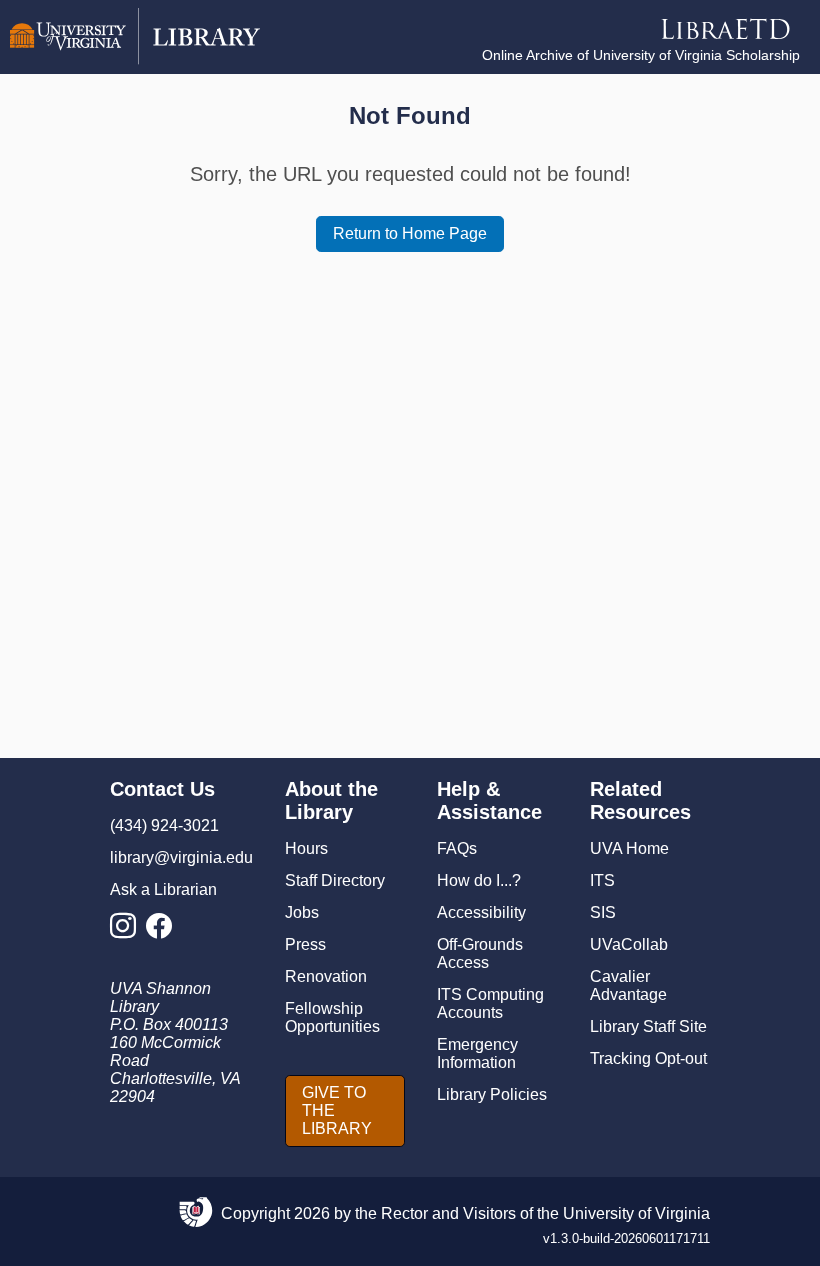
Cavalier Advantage (628, 985)
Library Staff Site (648, 1026)
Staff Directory (335, 880)
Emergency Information (477, 1053)
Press (305, 944)
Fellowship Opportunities (332, 1017)
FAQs (457, 848)
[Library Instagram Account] (128, 931)
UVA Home (629, 848)
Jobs (302, 912)
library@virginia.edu (181, 857)
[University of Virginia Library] (135, 59)
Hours (306, 848)
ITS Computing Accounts (490, 1003)
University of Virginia (636, 1213)
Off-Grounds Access (480, 953)
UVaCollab (629, 944)
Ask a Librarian (163, 889)
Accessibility (481, 912)
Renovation (326, 976)
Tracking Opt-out (648, 1058)
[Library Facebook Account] (164, 931)
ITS (602, 880)
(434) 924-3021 (164, 825)
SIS (603, 912)
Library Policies (492, 1094)
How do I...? (479, 880)
